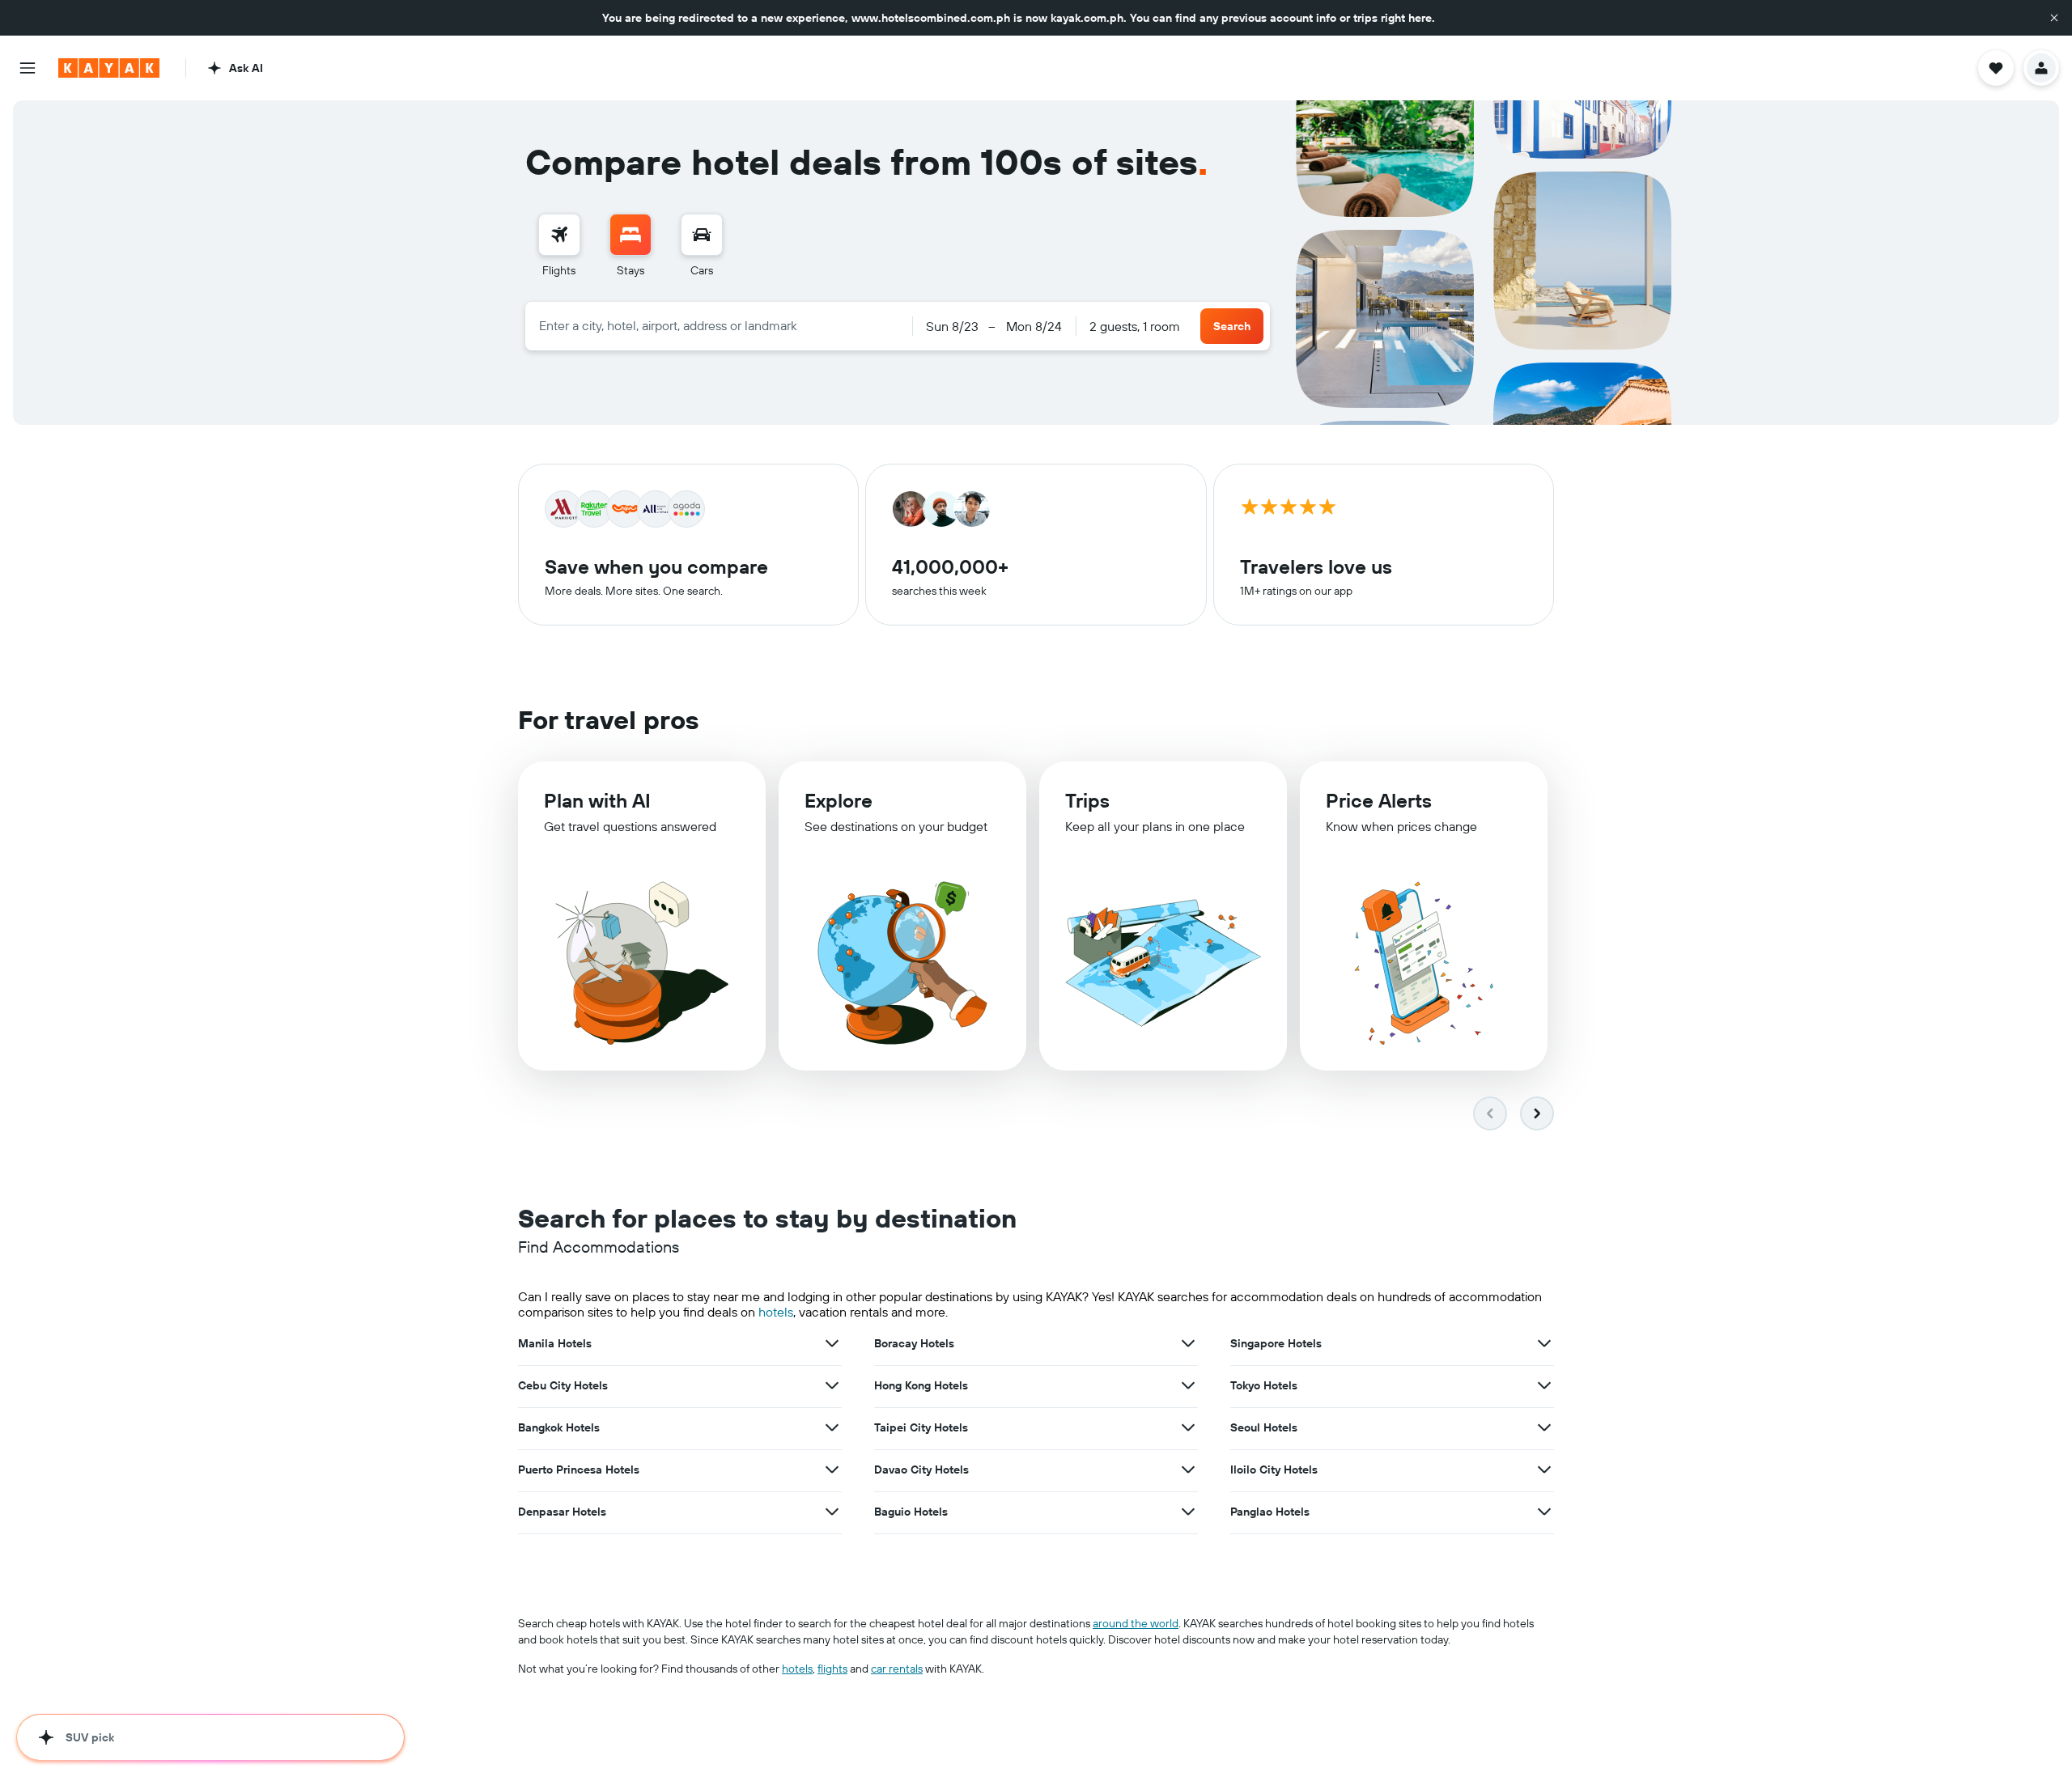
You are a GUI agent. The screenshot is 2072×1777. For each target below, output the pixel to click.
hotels (776, 1312)
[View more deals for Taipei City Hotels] (1188, 1427)
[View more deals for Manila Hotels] (832, 1343)
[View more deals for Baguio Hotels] (1188, 1512)
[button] (2054, 18)
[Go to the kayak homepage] (109, 68)
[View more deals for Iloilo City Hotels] (1544, 1470)
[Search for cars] (702, 235)
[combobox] (719, 325)
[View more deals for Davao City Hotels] (1188, 1470)
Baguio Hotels (911, 1512)
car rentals (897, 1669)
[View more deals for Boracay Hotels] (1188, 1343)
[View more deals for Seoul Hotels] (1544, 1427)
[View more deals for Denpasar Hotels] (832, 1512)
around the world (1136, 1623)
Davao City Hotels (921, 1470)
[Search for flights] (559, 235)
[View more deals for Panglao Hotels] (1544, 1512)
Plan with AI (597, 800)
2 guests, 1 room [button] (1135, 326)
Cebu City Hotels (563, 1385)
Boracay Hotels (914, 1343)
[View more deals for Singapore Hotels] (1544, 1343)
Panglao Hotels (1270, 1512)
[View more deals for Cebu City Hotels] (832, 1385)
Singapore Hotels (1276, 1343)
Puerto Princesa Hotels (579, 1470)
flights (832, 1669)
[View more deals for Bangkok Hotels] (832, 1427)
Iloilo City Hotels (1274, 1470)
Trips (1087, 800)
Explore (839, 800)
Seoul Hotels (1264, 1427)
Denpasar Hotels (562, 1512)
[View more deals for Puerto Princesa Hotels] (832, 1470)
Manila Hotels (555, 1343)
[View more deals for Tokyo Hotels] (1544, 1385)
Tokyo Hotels (1264, 1385)
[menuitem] (559, 246)
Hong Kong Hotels (921, 1385)
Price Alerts (1379, 800)
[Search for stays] (631, 235)
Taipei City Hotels (921, 1427)
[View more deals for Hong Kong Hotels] (1188, 1385)
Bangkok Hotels (559, 1427)
